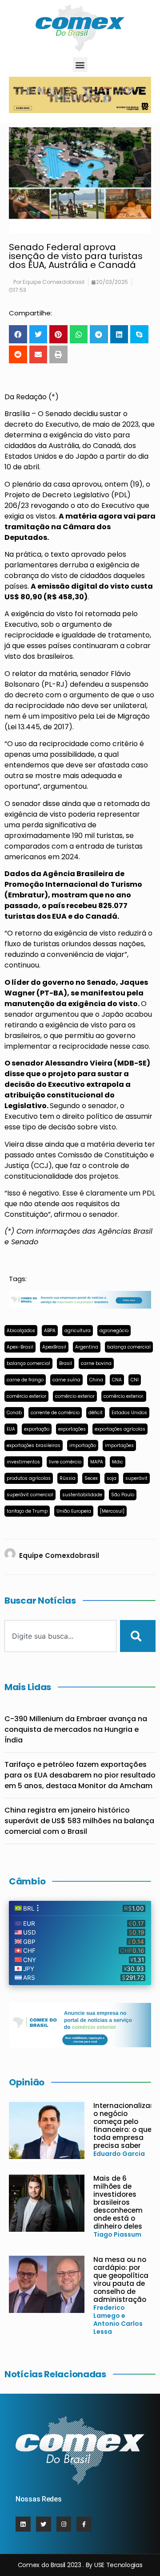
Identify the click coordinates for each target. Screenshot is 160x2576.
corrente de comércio (55, 1413)
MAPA (97, 1462)
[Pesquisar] (138, 1636)
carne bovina (96, 1363)
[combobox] (60, 1636)
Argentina (87, 1347)
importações (119, 1445)
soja (112, 1478)
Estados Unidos (129, 1413)
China (96, 1380)
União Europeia (74, 1511)
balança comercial (129, 1347)
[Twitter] (44, 2524)
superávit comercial (30, 1495)
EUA (11, 1429)
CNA (117, 1380)
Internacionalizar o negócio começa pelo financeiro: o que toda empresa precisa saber (123, 2126)
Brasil (66, 1363)
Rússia (68, 1478)
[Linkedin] (23, 2524)
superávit (136, 1478)
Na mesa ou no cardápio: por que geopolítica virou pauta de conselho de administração (121, 2279)
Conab (14, 1413)
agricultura (78, 1331)
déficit (96, 1413)
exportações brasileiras (34, 1445)
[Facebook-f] (84, 2524)
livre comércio (65, 1462)
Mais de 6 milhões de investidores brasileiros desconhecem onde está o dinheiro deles (118, 2202)
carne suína (66, 1380)
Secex (91, 1478)
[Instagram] (64, 2524)
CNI (135, 1380)
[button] (80, 65)
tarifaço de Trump (27, 1511)
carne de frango (25, 1380)
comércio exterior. (124, 1396)
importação (83, 1445)
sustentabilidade (82, 1495)
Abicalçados (21, 1331)
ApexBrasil (54, 1347)
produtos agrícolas (29, 1478)
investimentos (23, 1462)
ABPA (50, 1331)
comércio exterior (26, 1396)
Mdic (118, 1462)
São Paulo (123, 1495)
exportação (37, 1429)
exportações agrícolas (120, 1429)
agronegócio (114, 1331)
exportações (72, 1429)
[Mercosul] (112, 1511)
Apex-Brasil (20, 1347)
